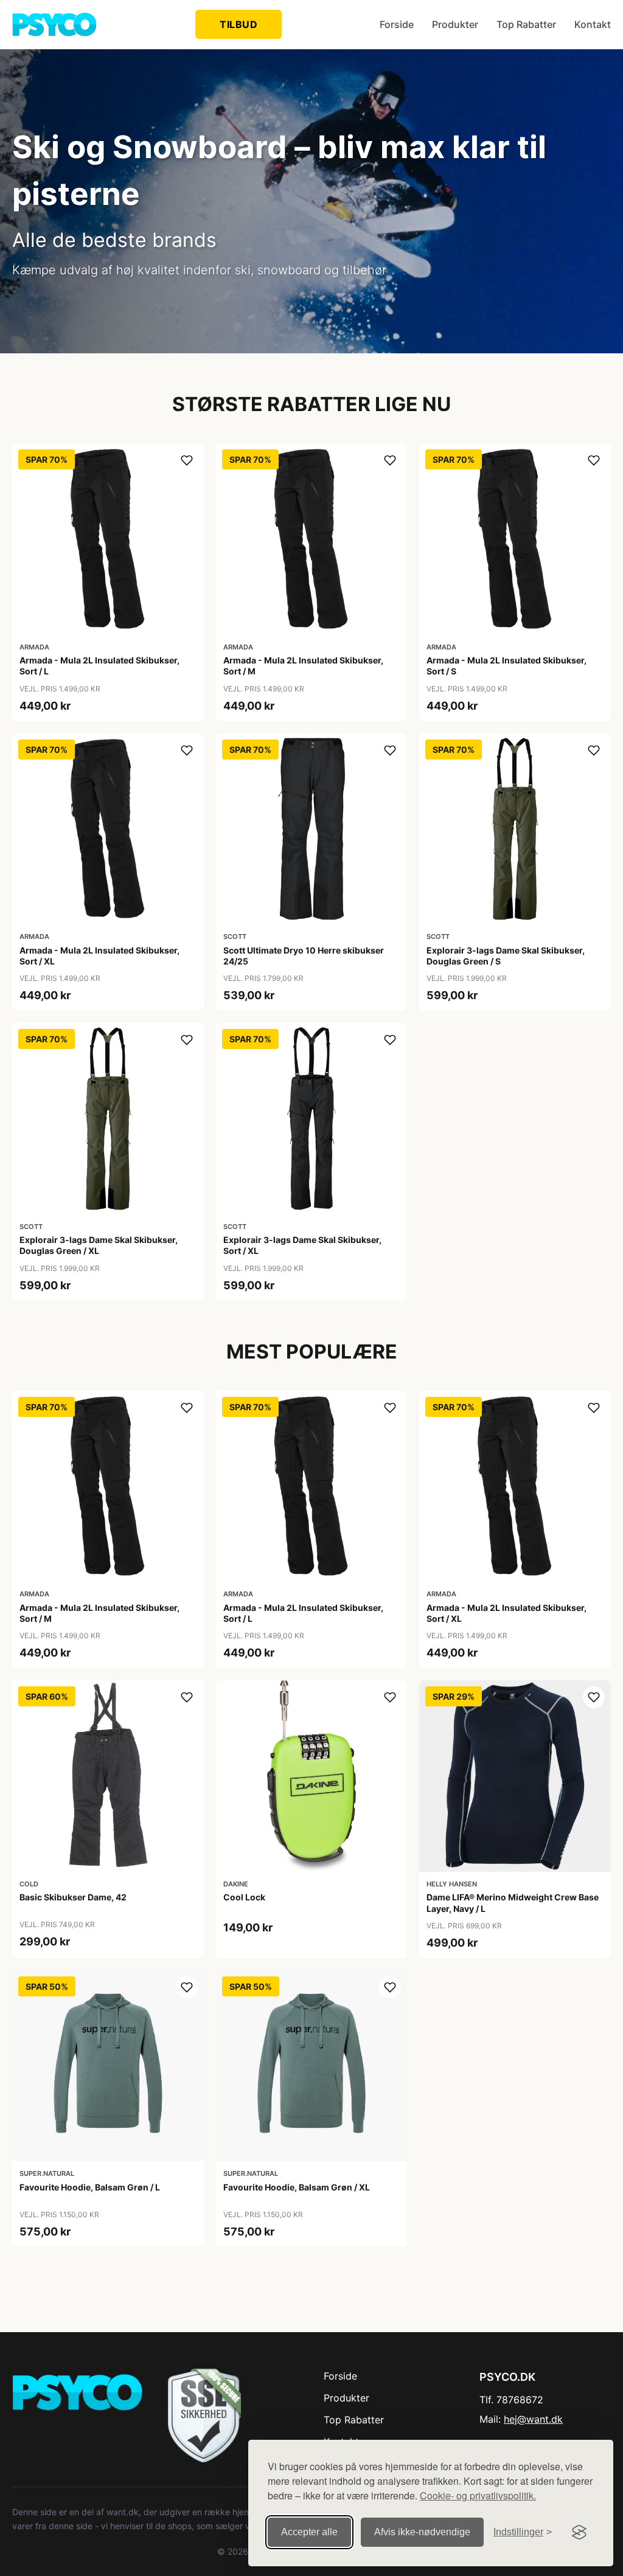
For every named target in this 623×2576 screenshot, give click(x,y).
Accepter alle (309, 2532)
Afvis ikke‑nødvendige (422, 2532)
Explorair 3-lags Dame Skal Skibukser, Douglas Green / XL (99, 1245)
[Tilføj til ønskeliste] (187, 460)
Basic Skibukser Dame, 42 (73, 1897)
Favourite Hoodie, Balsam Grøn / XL (297, 2187)
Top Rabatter (526, 24)
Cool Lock (244, 1897)
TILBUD (238, 24)
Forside (397, 24)
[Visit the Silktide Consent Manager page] (579, 2532)
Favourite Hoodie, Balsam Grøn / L (90, 2187)
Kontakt (593, 24)
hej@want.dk (533, 2419)
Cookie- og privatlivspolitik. (478, 2495)
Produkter (455, 24)
